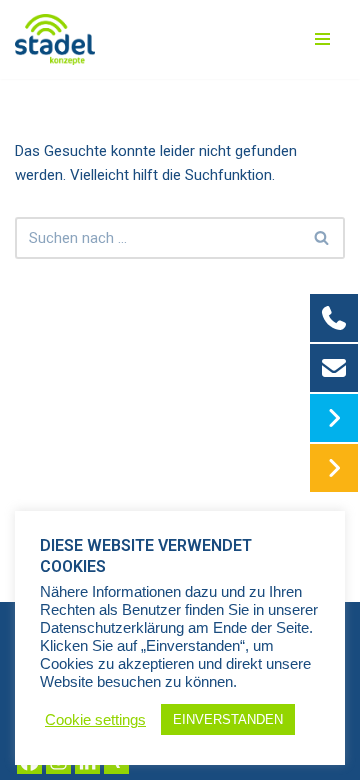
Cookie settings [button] (95, 720)
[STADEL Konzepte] (55, 39)
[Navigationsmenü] (322, 39)
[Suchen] (322, 238)
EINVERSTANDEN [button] (228, 719)
